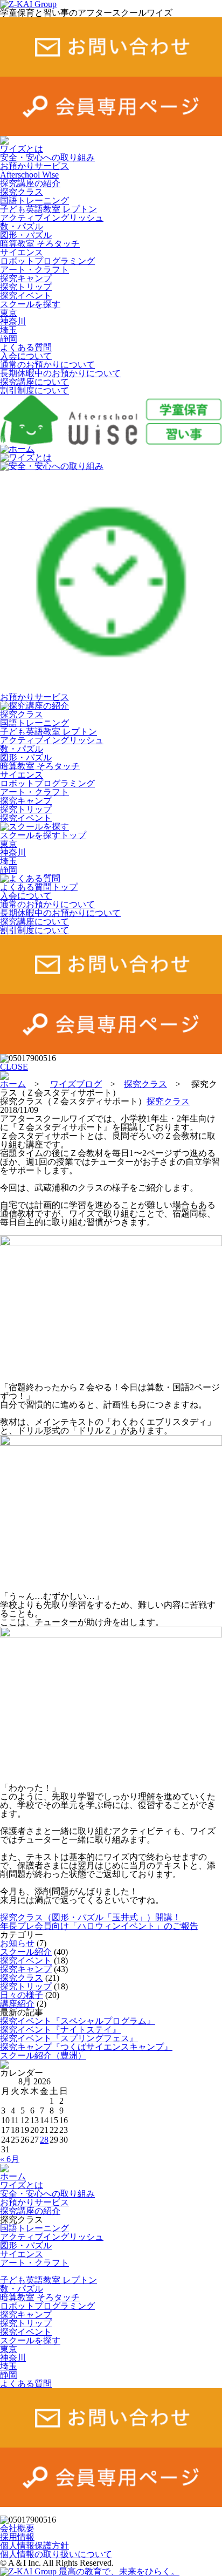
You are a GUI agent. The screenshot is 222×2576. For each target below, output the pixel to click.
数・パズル (22, 226)
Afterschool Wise (29, 175)
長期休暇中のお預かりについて (60, 373)
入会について (26, 356)
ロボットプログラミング (47, 261)
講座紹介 (17, 2004)
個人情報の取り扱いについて (56, 2554)
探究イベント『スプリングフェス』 (69, 2038)
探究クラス (22, 192)
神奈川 (13, 321)
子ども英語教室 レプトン (48, 209)
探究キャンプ (26, 278)
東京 (9, 313)
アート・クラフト (34, 270)
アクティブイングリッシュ (52, 218)
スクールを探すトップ (43, 835)
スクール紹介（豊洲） (43, 2055)
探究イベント (26, 295)
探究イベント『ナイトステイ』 (60, 2030)
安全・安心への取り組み (47, 157)
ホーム (22, 449)
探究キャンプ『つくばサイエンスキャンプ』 (86, 2047)
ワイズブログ (76, 1084)
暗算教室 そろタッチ (40, 244)
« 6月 (10, 2159)
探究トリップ (26, 287)
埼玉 (9, 330)
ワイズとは (22, 149)
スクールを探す (30, 304)
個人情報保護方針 (34, 2546)
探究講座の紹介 (30, 183)
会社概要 (17, 2528)
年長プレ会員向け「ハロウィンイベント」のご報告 (99, 1926)
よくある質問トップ (39, 887)
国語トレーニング (34, 200)
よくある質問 (26, 347)
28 (44, 2140)
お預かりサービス (34, 166)
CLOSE (14, 1067)
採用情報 (17, 2537)
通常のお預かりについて (47, 365)
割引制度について (34, 390)
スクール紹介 (26, 1952)
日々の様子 (22, 1995)
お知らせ (17, 1943)
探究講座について (34, 382)
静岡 (9, 339)
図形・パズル (26, 235)
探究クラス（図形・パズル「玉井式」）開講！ (91, 1917)
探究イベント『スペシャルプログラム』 (78, 2021)
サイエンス (22, 252)
